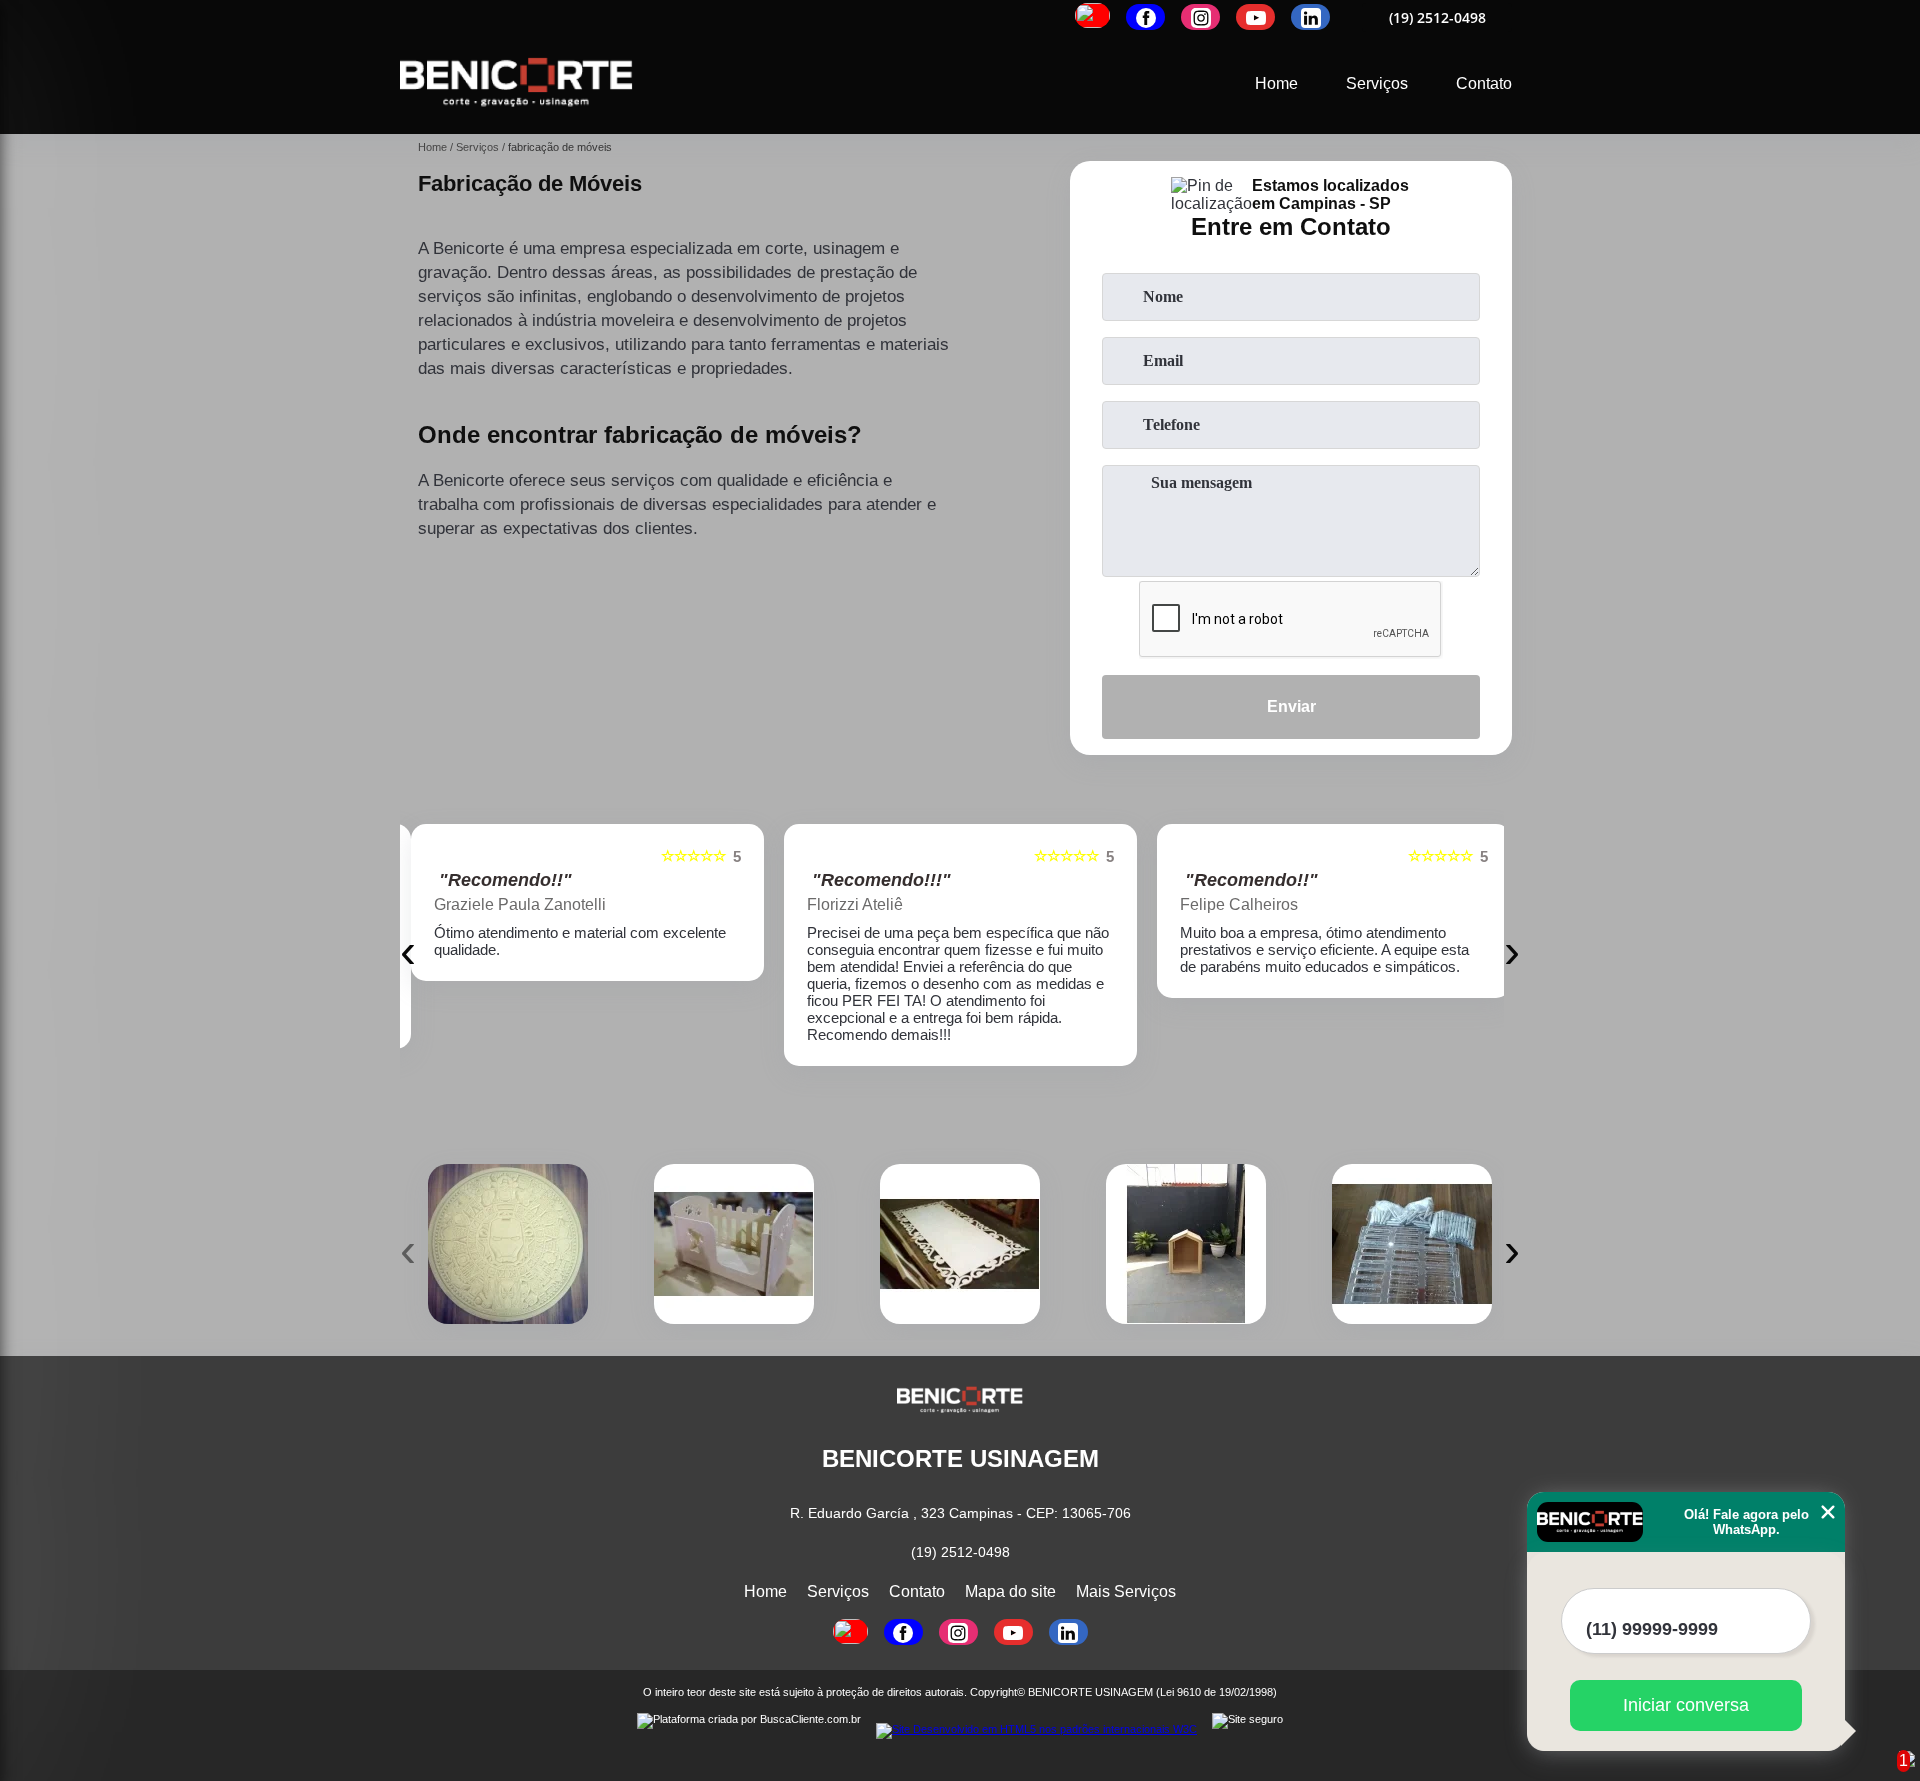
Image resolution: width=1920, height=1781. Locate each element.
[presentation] (408, 950)
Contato (1484, 83)
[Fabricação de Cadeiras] (734, 1244)
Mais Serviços (1126, 1591)
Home (1276, 83)
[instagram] (1200, 17)
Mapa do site (1010, 1591)
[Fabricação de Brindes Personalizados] (508, 1244)
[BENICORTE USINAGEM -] (516, 121)
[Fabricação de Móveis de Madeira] (1186, 1244)
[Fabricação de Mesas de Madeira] (960, 1244)
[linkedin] (1310, 17)
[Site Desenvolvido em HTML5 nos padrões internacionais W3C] (1036, 1731)
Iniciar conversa (1686, 1705)
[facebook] (1145, 17)
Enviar (1291, 706)
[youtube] (1255, 17)
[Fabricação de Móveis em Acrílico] (1412, 1244)
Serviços (1377, 83)
